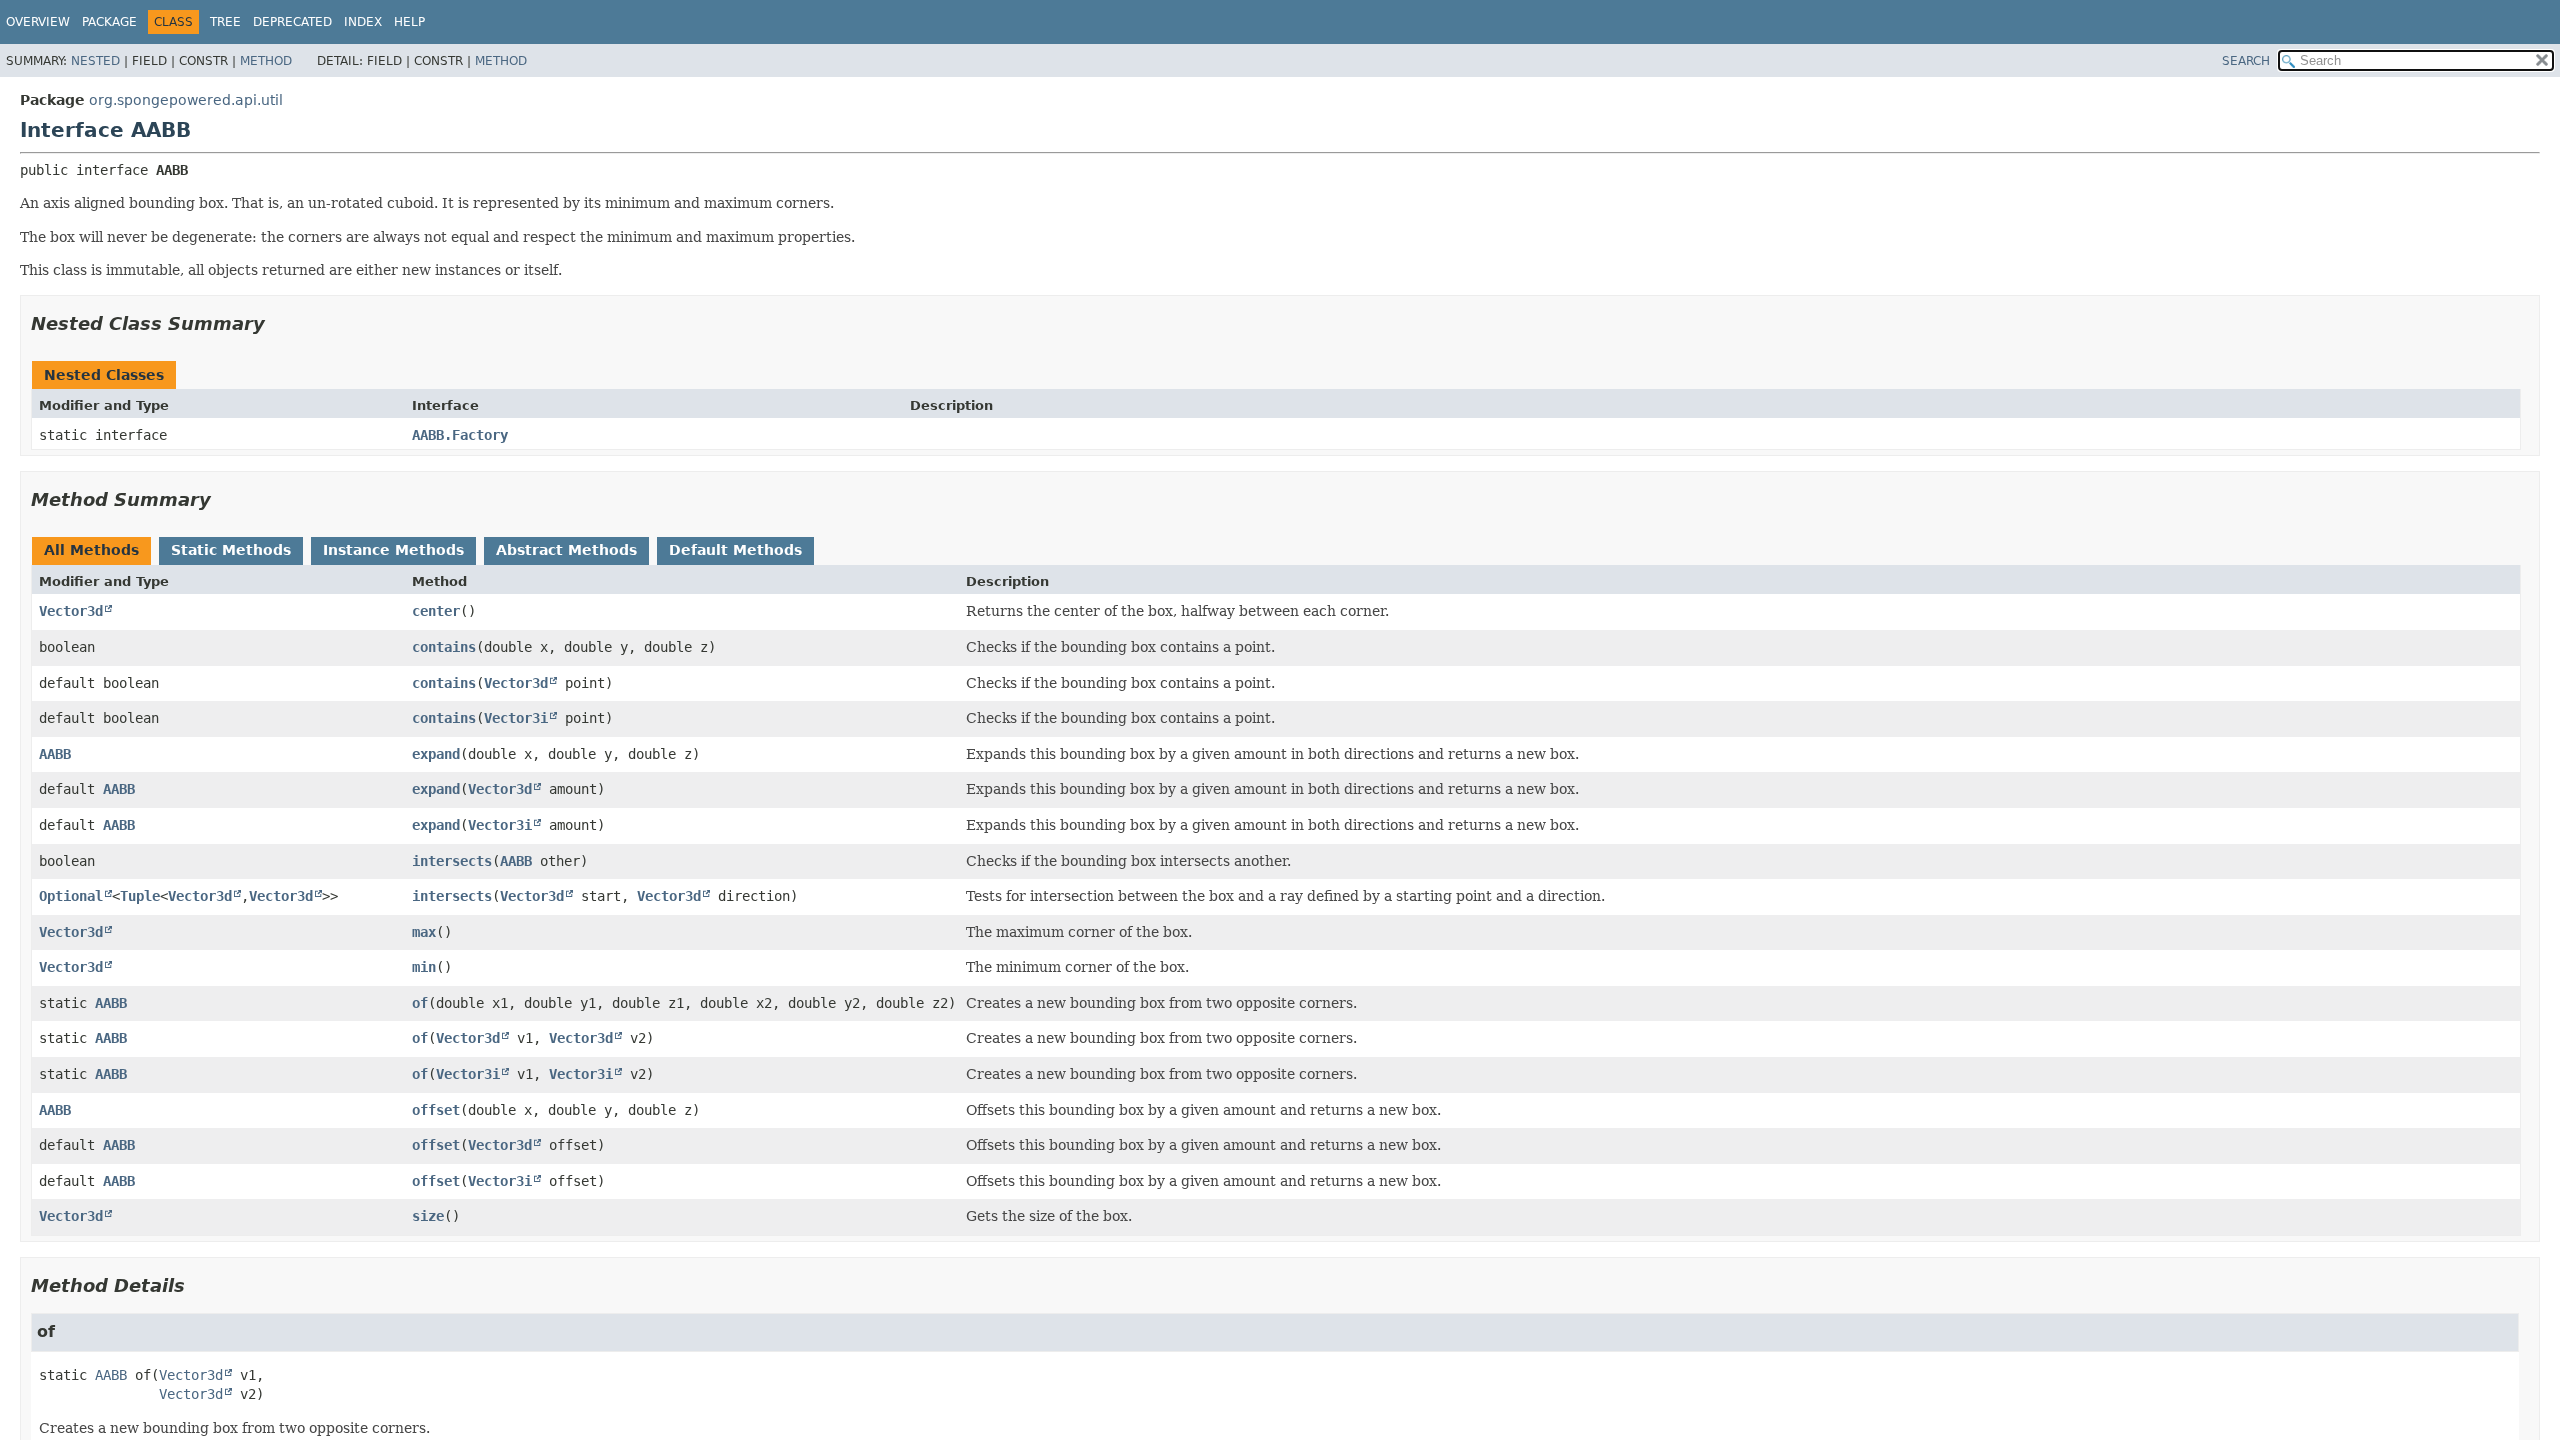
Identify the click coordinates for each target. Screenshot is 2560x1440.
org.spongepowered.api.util (186, 100)
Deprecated (292, 22)
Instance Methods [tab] (393, 550)
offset (436, 1110)
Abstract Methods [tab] (566, 550)
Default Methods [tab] (735, 550)
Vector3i (516, 718)
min (424, 967)
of (420, 1003)
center (436, 611)
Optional (71, 896)
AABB (55, 754)
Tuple (140, 896)
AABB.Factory (460, 435)
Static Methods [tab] (231, 550)
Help (409, 22)
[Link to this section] (279, 323)
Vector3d (71, 611)
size (428, 1216)
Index (363, 22)
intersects (452, 861)
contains (444, 647)
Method (266, 61)
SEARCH (2246, 61)
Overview (38, 22)
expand (436, 754)
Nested (95, 61)
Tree (225, 22)
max (424, 932)
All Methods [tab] (91, 550)
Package (109, 22)
